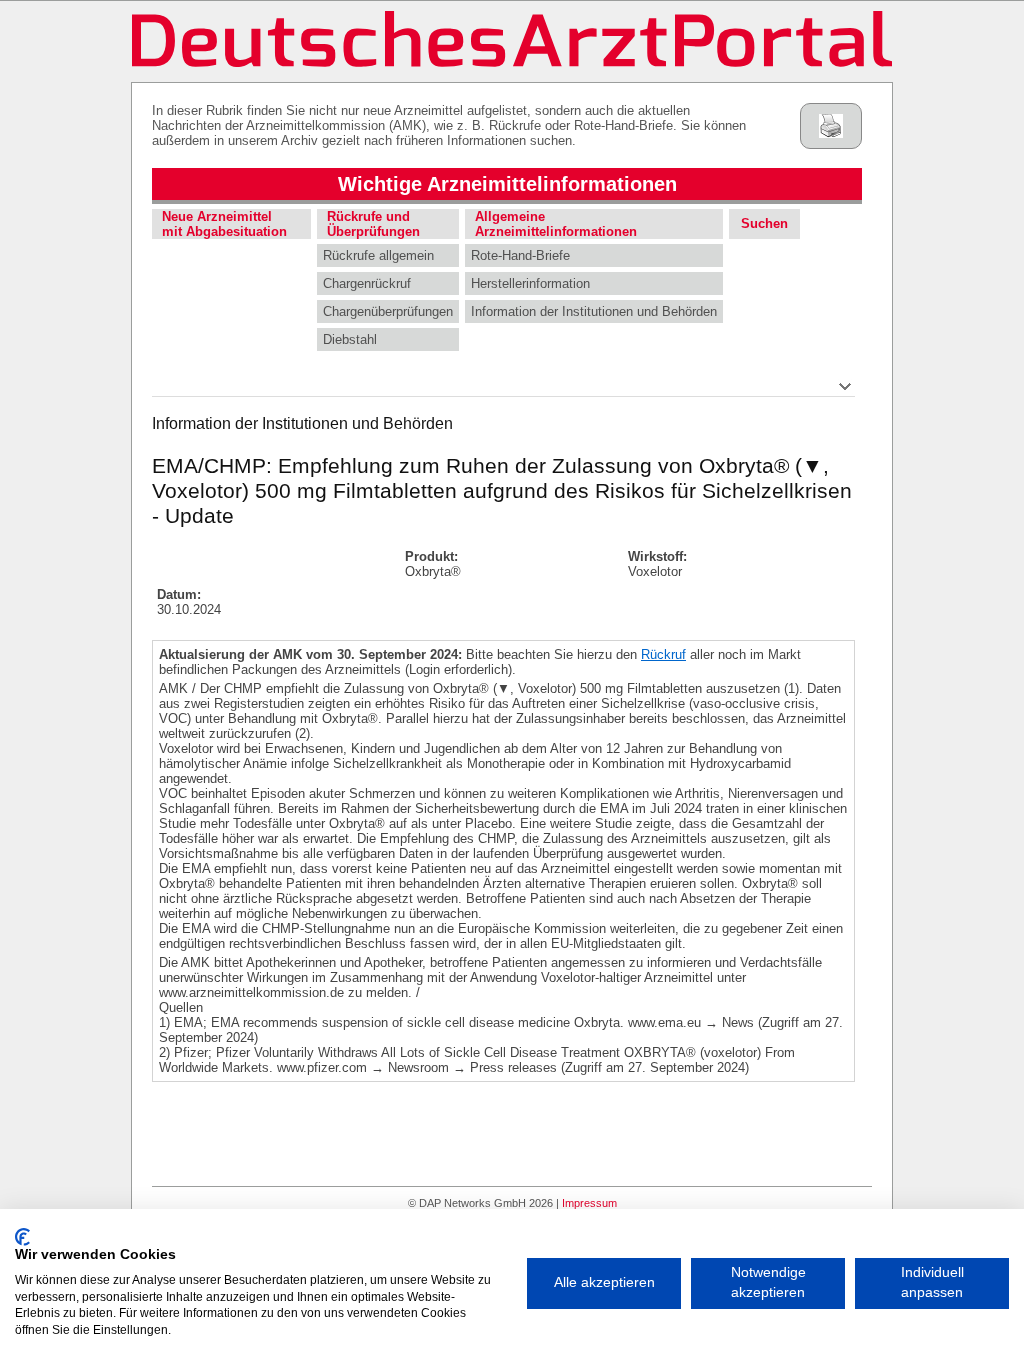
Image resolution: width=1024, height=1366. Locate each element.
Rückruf (663, 654)
